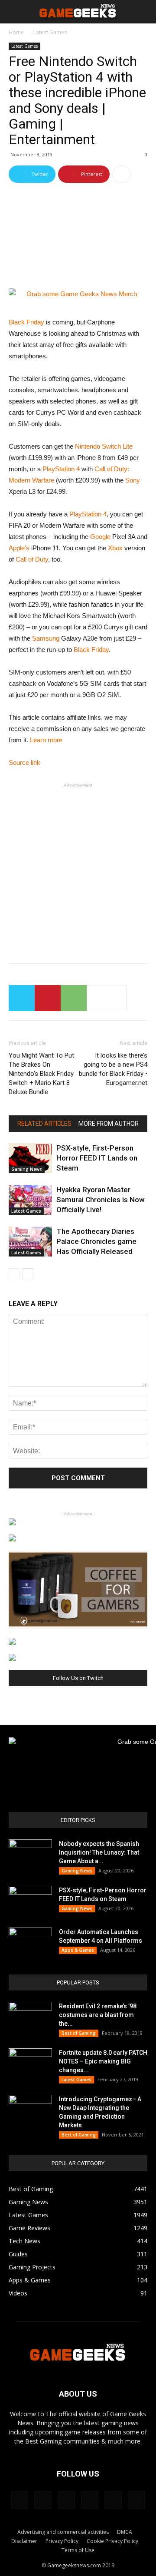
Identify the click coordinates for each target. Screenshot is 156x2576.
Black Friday (26, 322)
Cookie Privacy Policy (112, 2541)
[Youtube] (136, 2500)
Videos (18, 2293)
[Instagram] (43, 2500)
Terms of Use (78, 2550)
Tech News (24, 2241)
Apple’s (19, 548)
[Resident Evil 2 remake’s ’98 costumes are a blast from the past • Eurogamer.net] (30, 2017)
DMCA (125, 2532)
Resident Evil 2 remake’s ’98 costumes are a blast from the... (98, 2015)
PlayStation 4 (61, 469)
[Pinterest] (66, 2500)
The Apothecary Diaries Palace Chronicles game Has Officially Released (96, 1241)
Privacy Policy (62, 2541)
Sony (133, 480)
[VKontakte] (113, 2500)
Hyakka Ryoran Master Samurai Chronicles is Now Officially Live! (101, 1200)
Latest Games (50, 32)
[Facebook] (19, 2500)
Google (100, 537)
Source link (24, 762)
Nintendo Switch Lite (104, 446)
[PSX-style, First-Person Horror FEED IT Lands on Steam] (30, 1158)
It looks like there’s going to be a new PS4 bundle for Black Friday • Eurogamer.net (113, 1069)
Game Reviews (29, 2228)
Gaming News (27, 1169)
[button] (144, 12)
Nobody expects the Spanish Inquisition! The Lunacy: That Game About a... (99, 1852)
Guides (18, 2254)
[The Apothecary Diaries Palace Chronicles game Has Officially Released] (30, 1242)
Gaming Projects (32, 2267)
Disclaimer (24, 2541)
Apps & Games (78, 1950)
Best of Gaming (79, 2033)
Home (16, 32)
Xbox (115, 548)
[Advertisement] (78, 869)
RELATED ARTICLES (44, 1124)
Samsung (46, 638)
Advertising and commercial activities (63, 2532)
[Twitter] (90, 2500)
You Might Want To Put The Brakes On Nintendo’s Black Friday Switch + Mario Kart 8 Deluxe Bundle (41, 1074)
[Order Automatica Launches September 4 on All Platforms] (30, 1943)
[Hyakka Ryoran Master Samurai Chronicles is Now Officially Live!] (30, 1200)
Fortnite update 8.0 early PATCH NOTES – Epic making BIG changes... (103, 2061)
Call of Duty (32, 559)
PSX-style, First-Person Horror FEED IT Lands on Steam (97, 1158)
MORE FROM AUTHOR (109, 1124)
